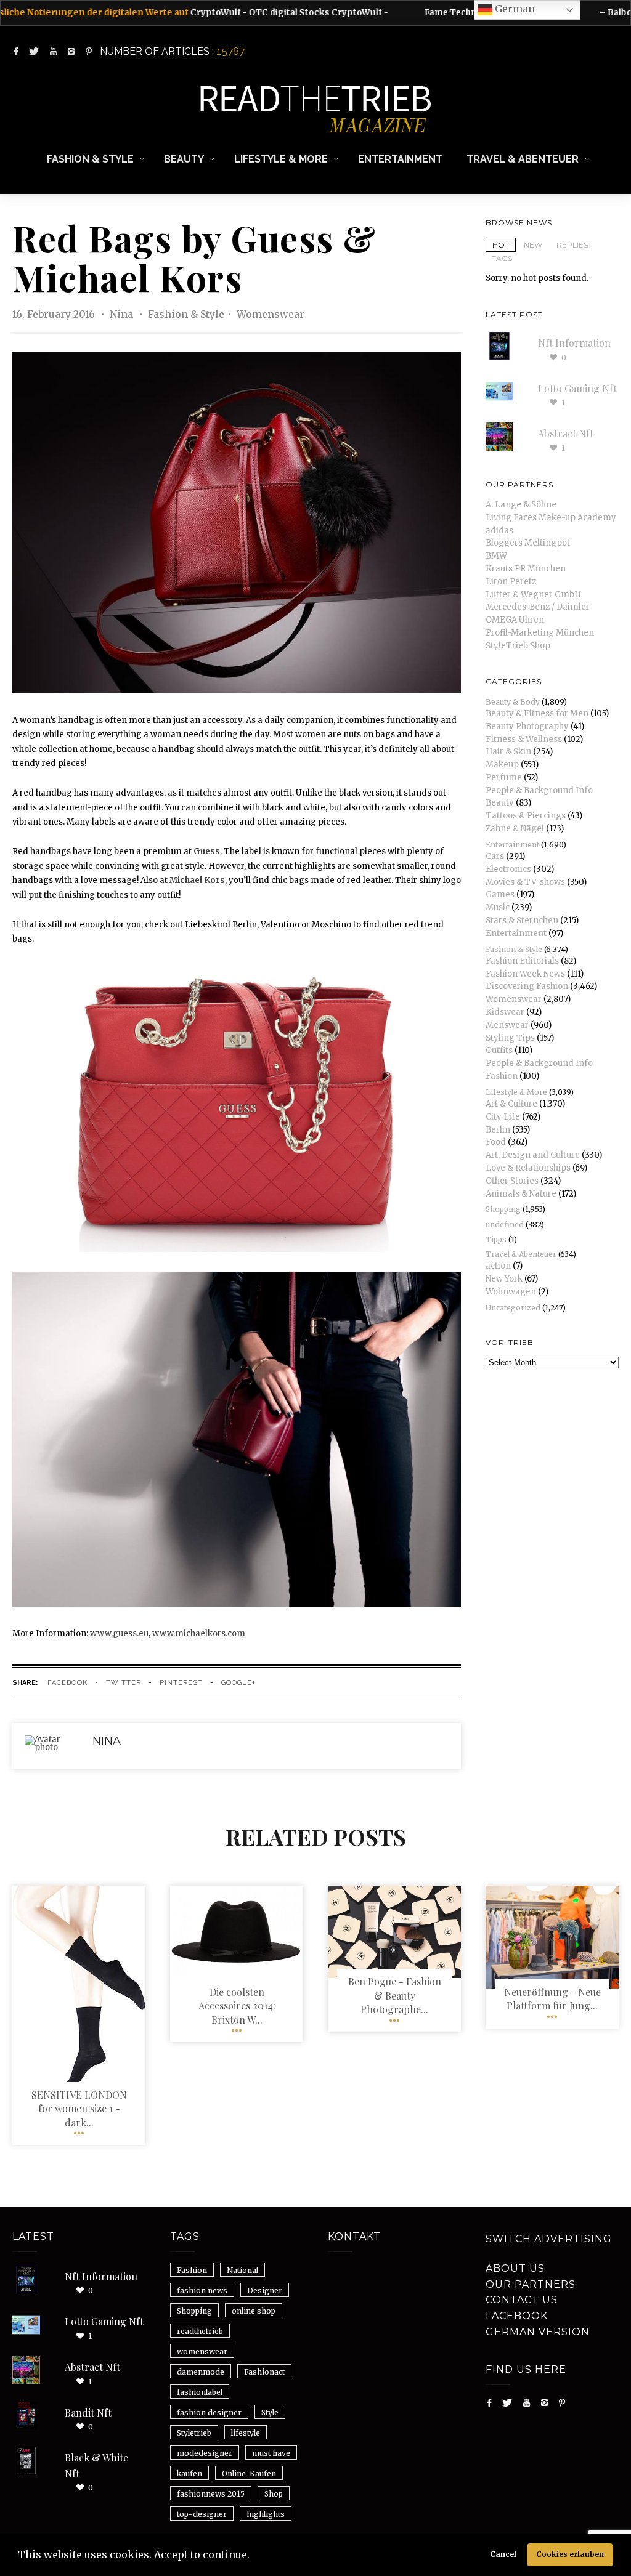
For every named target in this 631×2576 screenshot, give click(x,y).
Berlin (498, 1130)
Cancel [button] (503, 2554)
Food (496, 1142)
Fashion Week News (525, 974)
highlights (266, 2514)
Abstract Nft (566, 433)
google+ (238, 1683)
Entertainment (400, 159)
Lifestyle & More (281, 159)
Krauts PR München (526, 569)
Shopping (503, 1209)
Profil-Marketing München (540, 633)
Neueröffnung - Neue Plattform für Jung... (552, 1999)
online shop (254, 2311)
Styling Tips (510, 1038)
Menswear (507, 1025)
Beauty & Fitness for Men (537, 713)
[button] (254, 2556)
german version (538, 2332)
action (498, 1266)
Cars (495, 856)
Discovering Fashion (527, 986)
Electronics (508, 869)
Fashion (192, 2270)
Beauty (184, 159)
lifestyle (246, 2433)
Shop (274, 2494)
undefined (505, 1225)
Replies (572, 245)
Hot (501, 245)
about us (515, 2268)
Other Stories (512, 1181)
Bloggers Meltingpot (528, 543)
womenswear (202, 2352)
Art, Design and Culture (533, 1155)
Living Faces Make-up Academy (551, 518)
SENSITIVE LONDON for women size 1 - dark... (79, 2109)
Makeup (502, 765)
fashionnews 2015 (211, 2494)
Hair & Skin (508, 752)
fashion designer (209, 2412)
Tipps (496, 1239)
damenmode (201, 2372)
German (514, 9)
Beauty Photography (527, 726)
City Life (503, 1117)
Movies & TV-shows (525, 882)
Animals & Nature (521, 1194)
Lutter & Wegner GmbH (533, 595)
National (242, 2270)
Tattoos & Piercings (526, 816)
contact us (522, 2300)
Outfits (499, 1050)
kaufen (189, 2473)
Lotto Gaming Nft (577, 388)
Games (500, 894)
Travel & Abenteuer (523, 159)
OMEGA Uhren (515, 620)
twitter (124, 1683)
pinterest (181, 1683)
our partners (531, 2284)
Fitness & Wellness (524, 739)
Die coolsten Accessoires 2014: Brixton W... (237, 2006)
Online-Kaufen (249, 2473)
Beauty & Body (513, 702)
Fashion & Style (90, 159)
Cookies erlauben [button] (570, 2554)
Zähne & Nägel (515, 829)
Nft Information (574, 343)
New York (504, 1279)
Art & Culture (511, 1104)
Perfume (504, 777)
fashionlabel (200, 2392)
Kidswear (505, 1012)
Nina (123, 314)
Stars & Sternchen (522, 920)
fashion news (202, 2291)
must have (271, 2453)
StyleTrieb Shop (518, 646)
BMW (496, 556)
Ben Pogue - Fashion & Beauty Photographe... (395, 1995)
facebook (67, 1683)
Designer (265, 2291)
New (533, 245)
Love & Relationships (528, 1168)
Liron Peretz (511, 582)
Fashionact (264, 2372)
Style (270, 2412)
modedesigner (205, 2453)
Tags (502, 258)
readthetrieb (200, 2331)
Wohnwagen (511, 1292)
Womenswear (271, 314)
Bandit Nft (88, 2412)
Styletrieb (194, 2433)
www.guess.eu (119, 1633)
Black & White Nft (96, 2465)
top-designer (202, 2514)
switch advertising (549, 2239)
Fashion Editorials (522, 961)
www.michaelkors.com (199, 1633)
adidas (499, 531)
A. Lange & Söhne (521, 505)
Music (498, 907)
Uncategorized (513, 1308)
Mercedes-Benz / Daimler (538, 607)
